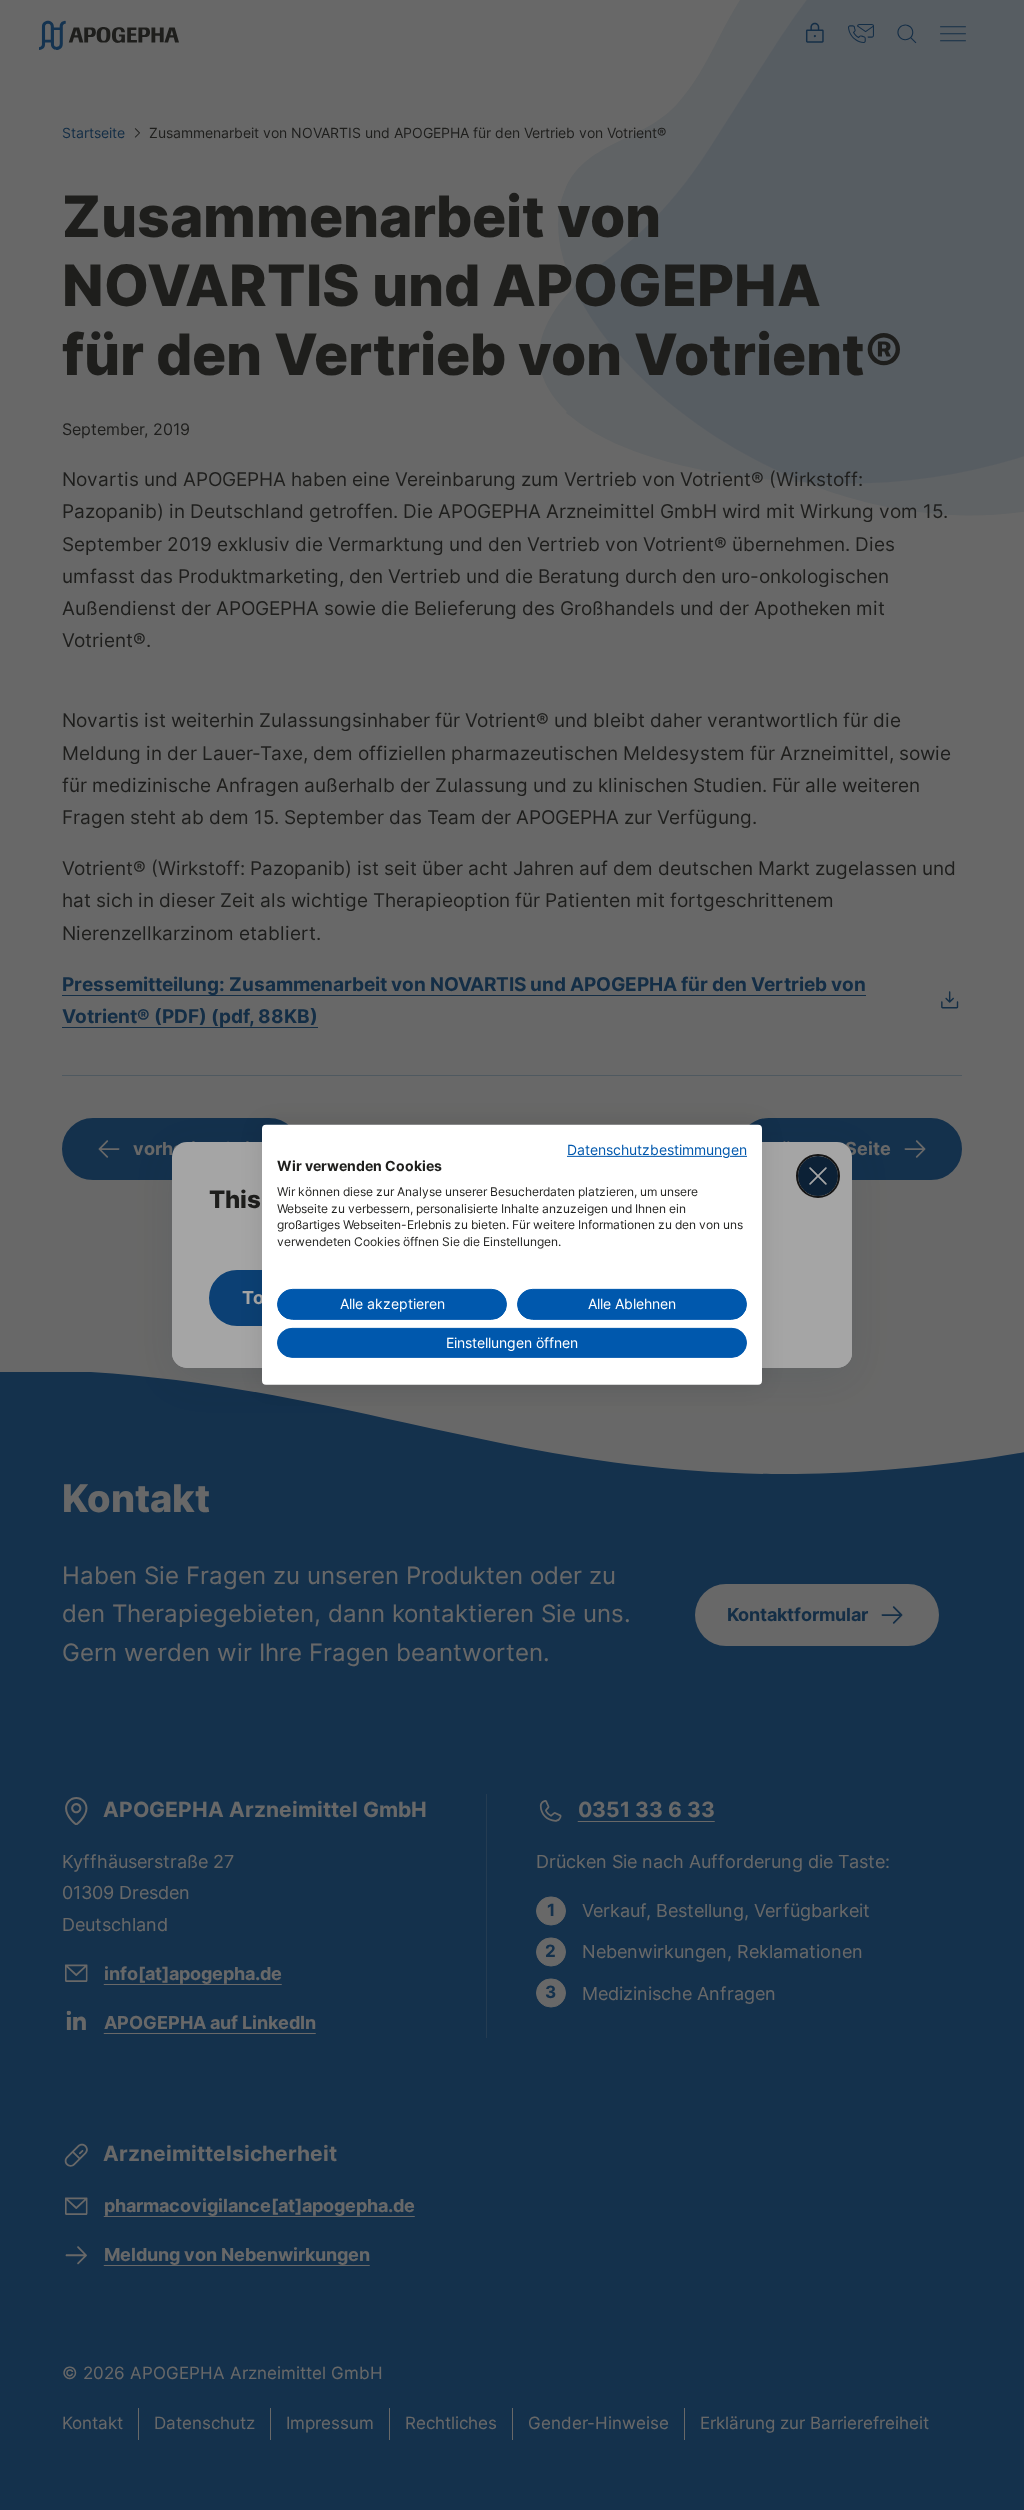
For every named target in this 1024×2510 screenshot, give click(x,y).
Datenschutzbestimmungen (657, 1150)
